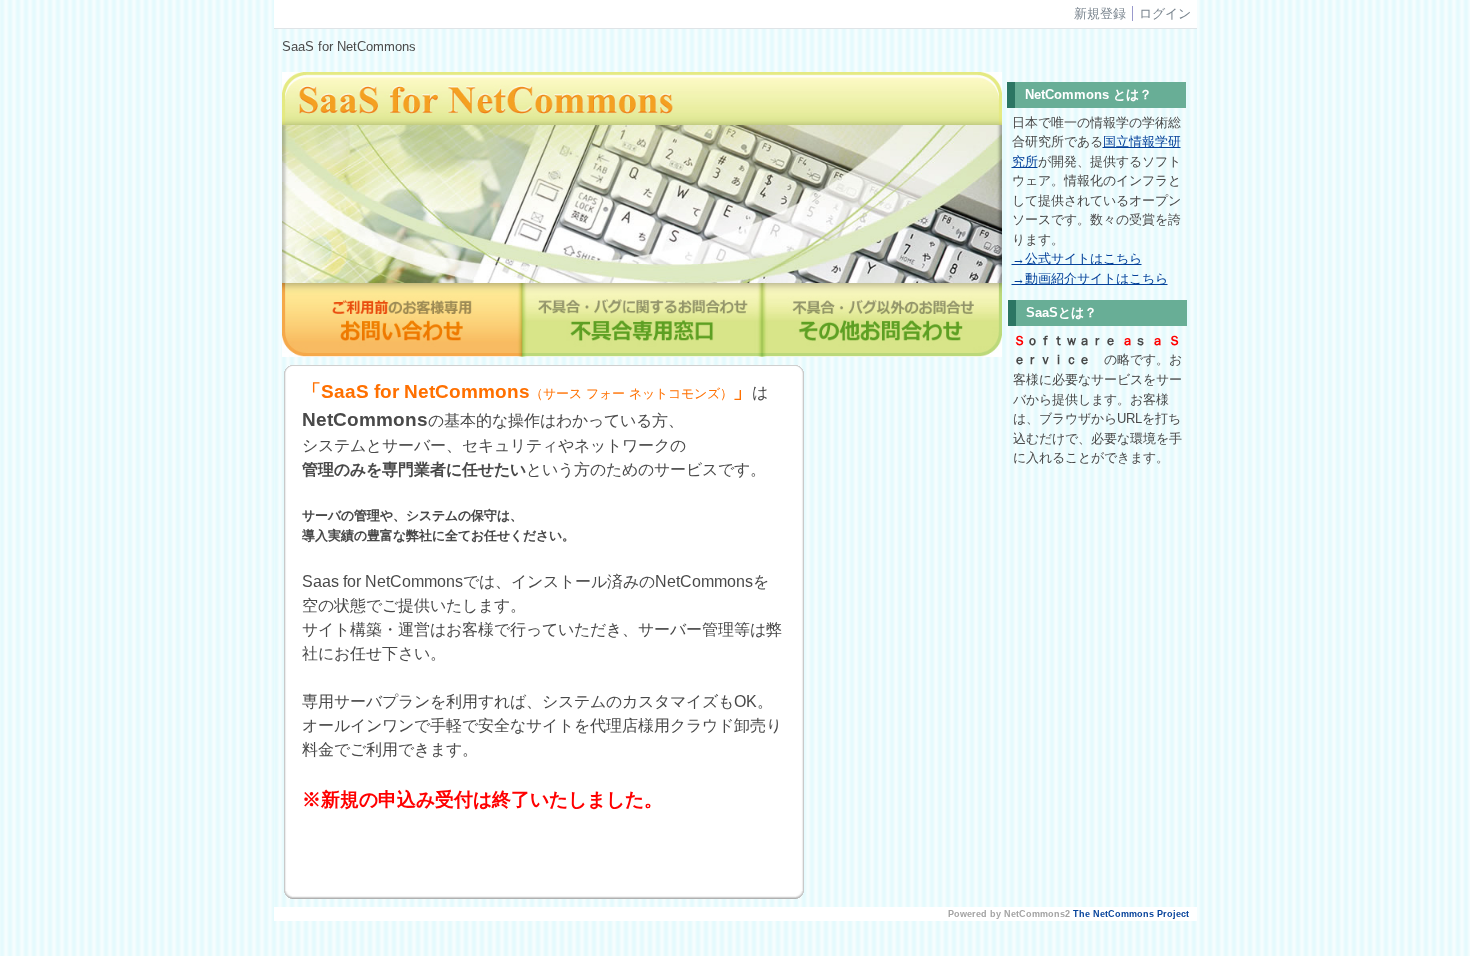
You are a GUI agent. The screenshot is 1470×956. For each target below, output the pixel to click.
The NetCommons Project (1131, 914)
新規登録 (1100, 13)
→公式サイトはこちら (1077, 258)
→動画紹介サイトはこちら (1090, 278)
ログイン (1165, 13)
